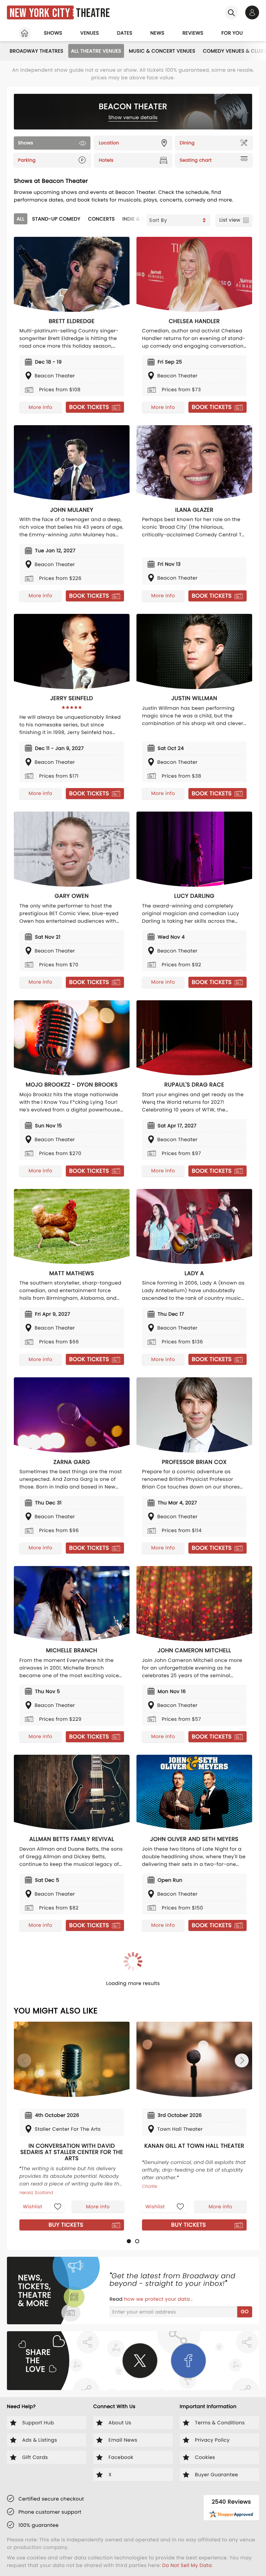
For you (232, 33)
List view (230, 220)
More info (41, 407)
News (157, 33)
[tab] (129, 2241)
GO (245, 2311)
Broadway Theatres (37, 51)
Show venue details (133, 117)
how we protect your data (158, 2299)
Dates (125, 33)
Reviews (193, 33)
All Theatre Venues (96, 51)
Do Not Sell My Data (187, 2565)
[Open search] (231, 12)
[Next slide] (242, 2060)
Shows (53, 33)
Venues (90, 33)
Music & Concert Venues (162, 51)
